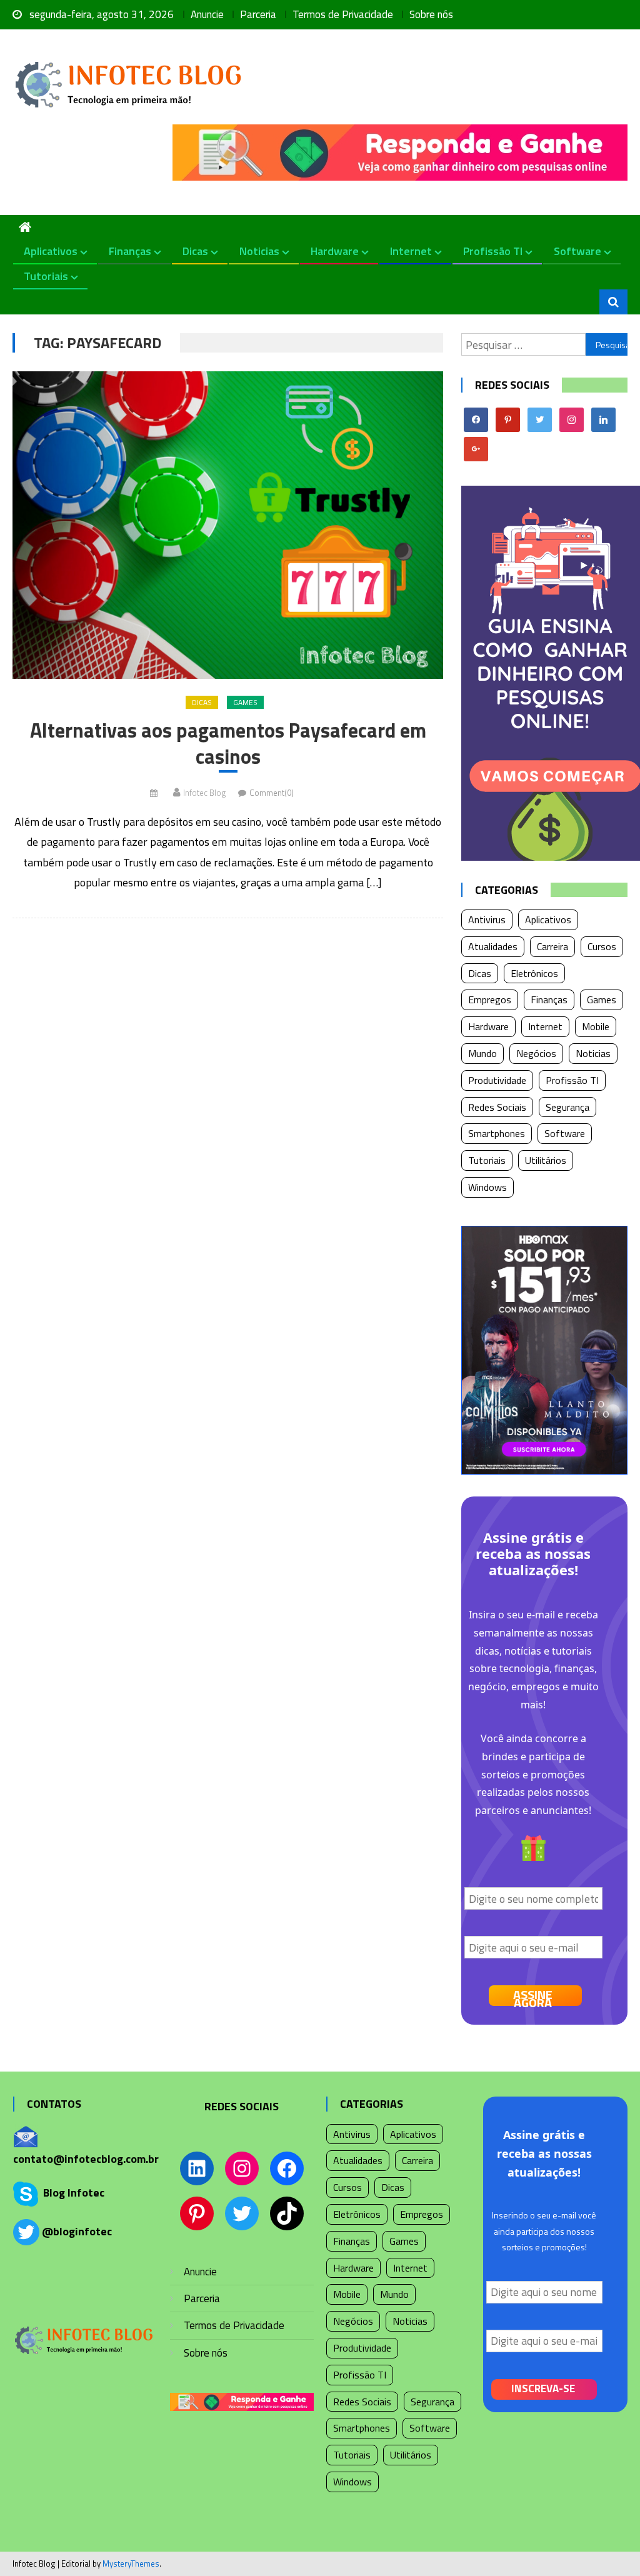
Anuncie (207, 14)
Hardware (335, 251)
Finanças (130, 251)
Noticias (259, 251)
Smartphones (497, 1133)
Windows (487, 1187)
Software (577, 251)
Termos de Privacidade (343, 14)
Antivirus (487, 920)
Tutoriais (46, 276)
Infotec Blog (204, 793)
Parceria (258, 14)
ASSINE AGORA (533, 1996)
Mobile (596, 1026)
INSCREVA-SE (543, 2388)
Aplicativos (51, 251)
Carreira (552, 946)
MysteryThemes (131, 2563)
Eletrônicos (534, 973)
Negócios (536, 1053)
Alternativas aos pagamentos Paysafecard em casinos (228, 744)
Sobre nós (431, 14)
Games (245, 702)
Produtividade (497, 1080)
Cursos (602, 946)
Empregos (490, 1000)
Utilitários (546, 1160)
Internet (411, 251)
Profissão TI (493, 251)
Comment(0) (272, 793)
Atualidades (493, 946)
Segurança (567, 1107)
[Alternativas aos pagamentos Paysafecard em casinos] (227, 525)
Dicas (195, 251)
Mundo (482, 1053)
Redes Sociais (497, 1107)
